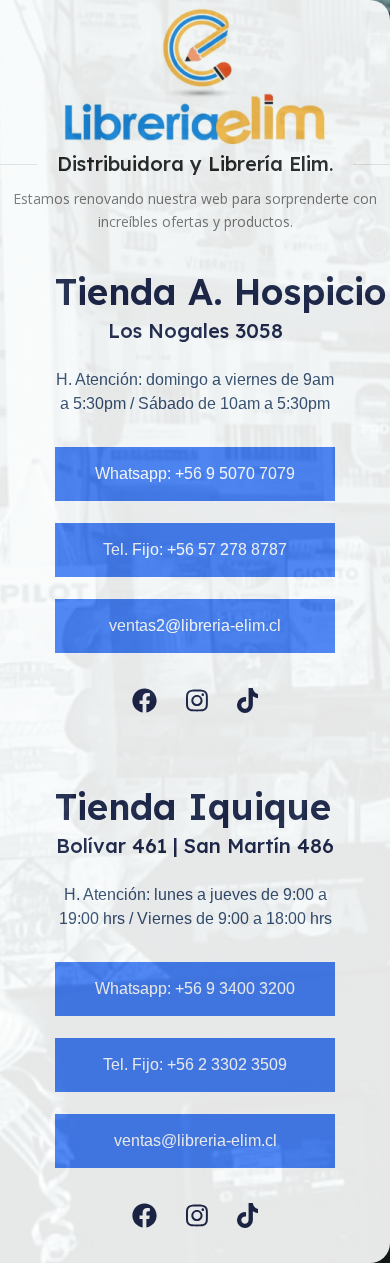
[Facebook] (144, 700)
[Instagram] (197, 700)
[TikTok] (248, 700)
